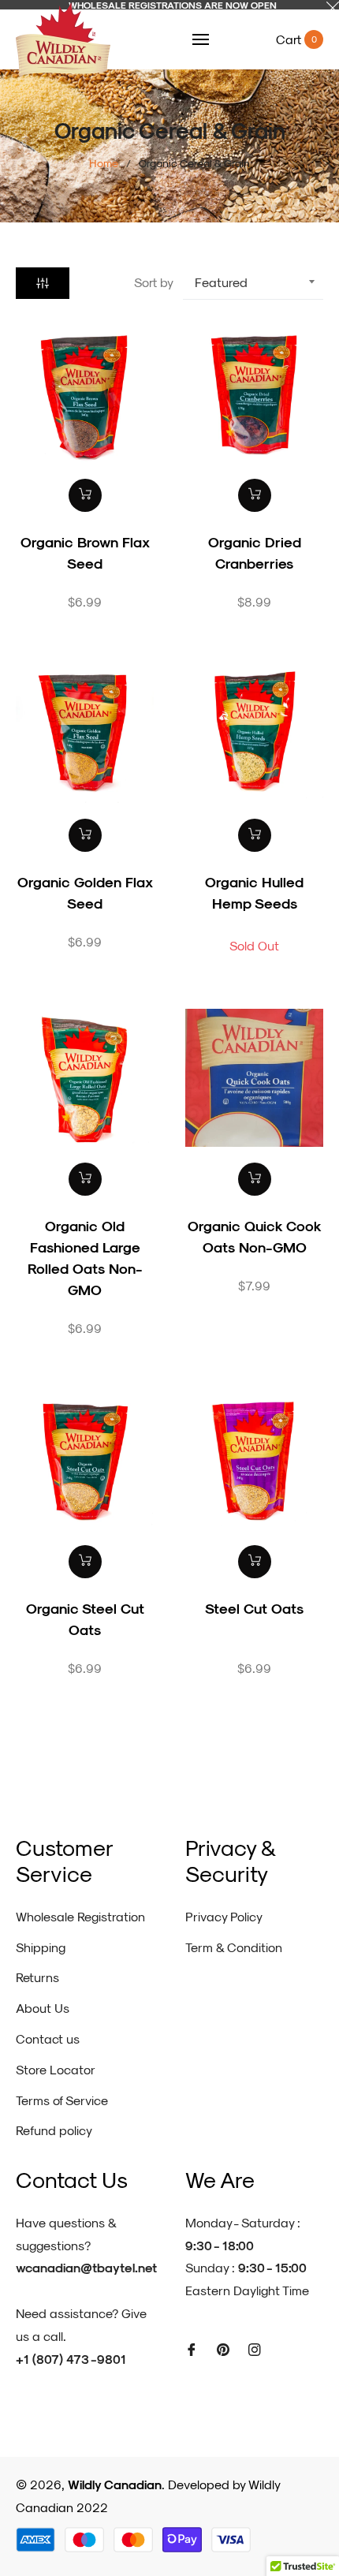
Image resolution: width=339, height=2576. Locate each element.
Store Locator (56, 2069)
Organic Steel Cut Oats (85, 1618)
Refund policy (54, 2130)
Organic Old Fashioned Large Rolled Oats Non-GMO (85, 1257)
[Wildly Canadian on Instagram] (255, 2348)
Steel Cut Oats (254, 1608)
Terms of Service (62, 2100)
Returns (37, 1977)
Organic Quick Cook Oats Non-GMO (255, 1236)
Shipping (41, 1947)
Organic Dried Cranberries (255, 552)
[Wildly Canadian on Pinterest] (223, 2348)
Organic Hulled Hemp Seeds (254, 892)
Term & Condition (234, 1947)
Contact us (48, 2038)
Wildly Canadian (115, 2484)
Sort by (154, 282)
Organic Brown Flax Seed (85, 552)
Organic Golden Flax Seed (85, 892)
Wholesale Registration (80, 1916)
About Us (43, 2008)
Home (104, 163)
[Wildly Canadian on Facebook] (192, 2348)
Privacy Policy (224, 1916)
